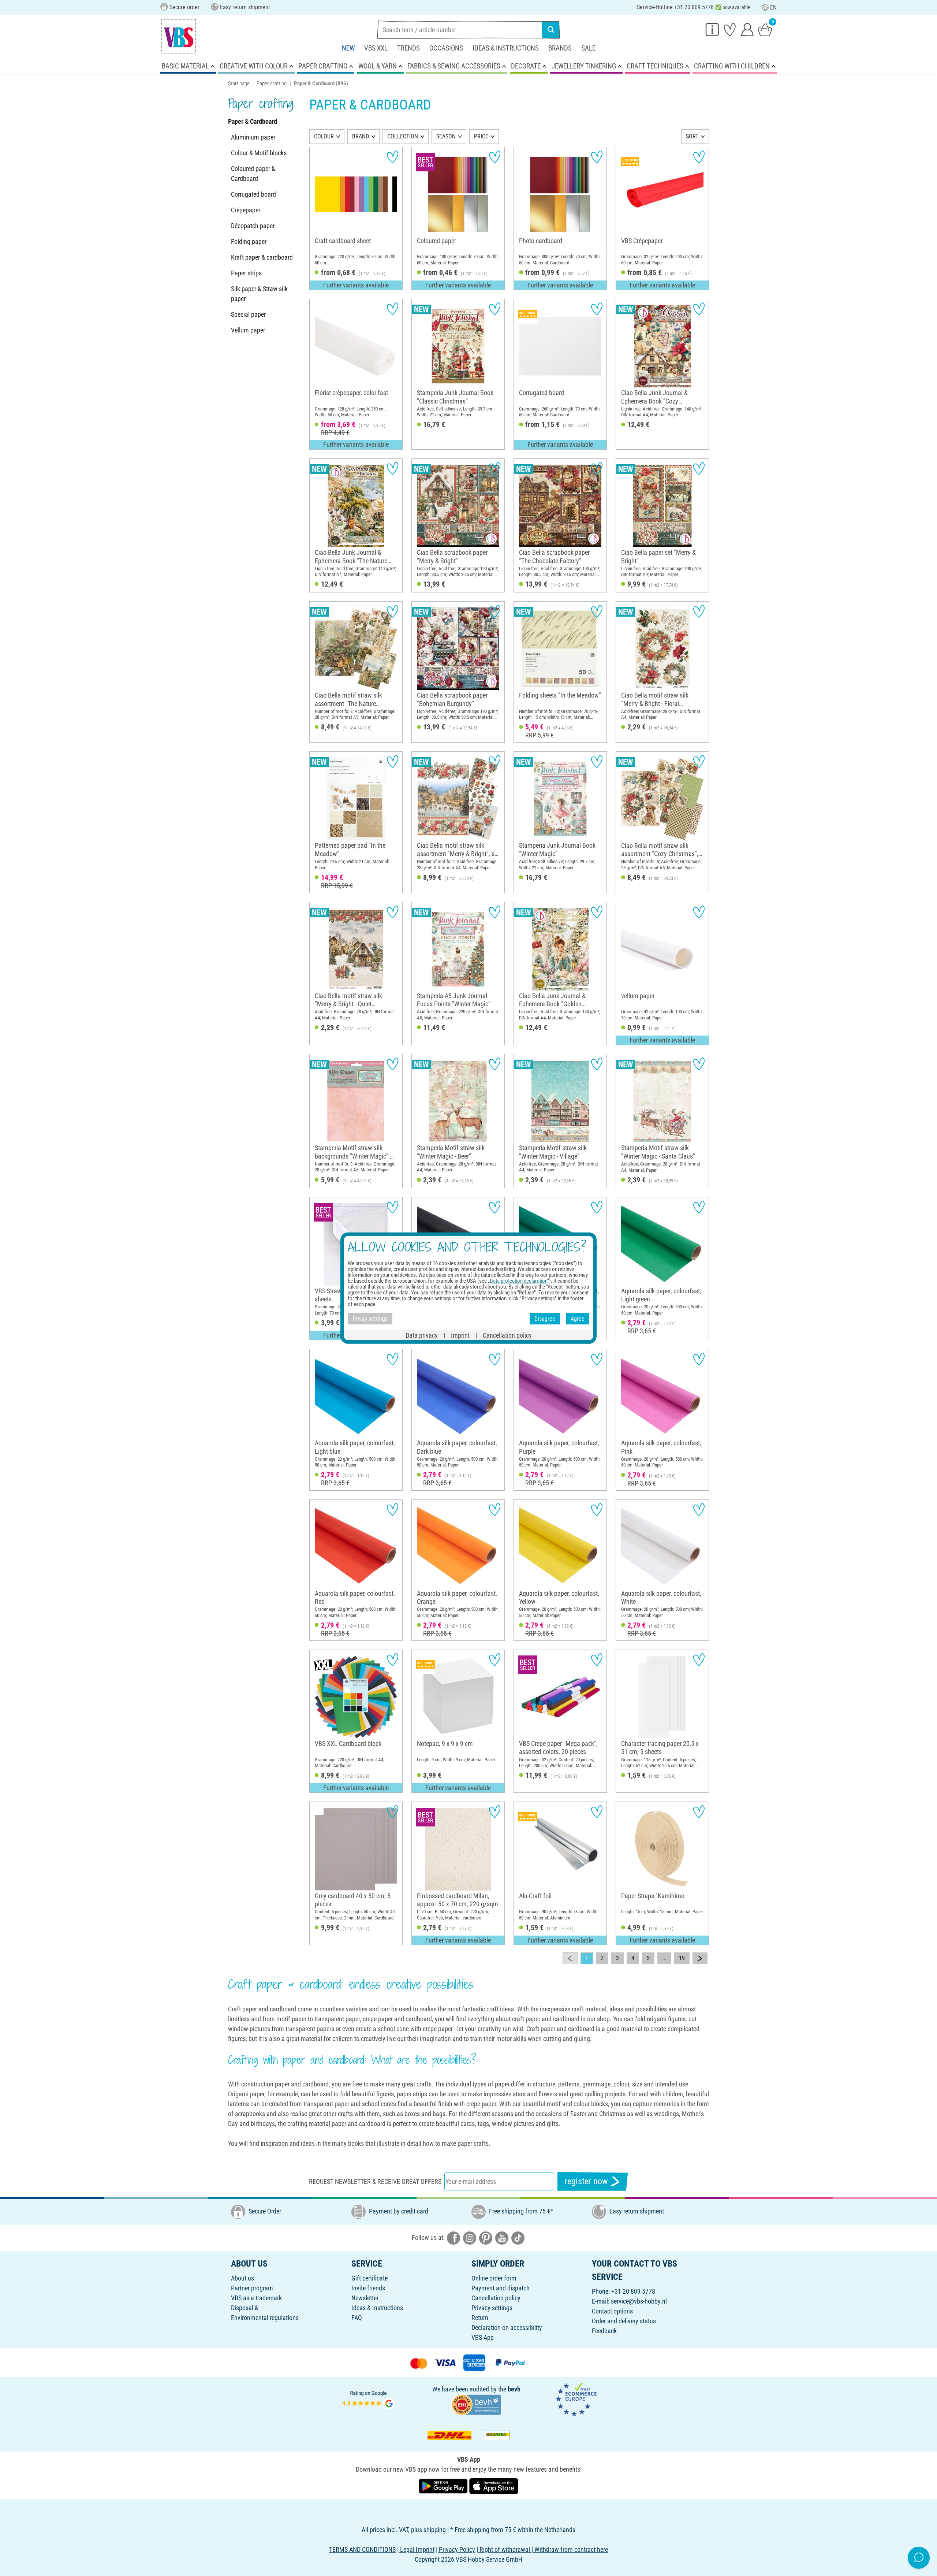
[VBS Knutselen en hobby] (179, 36)
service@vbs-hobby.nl (639, 2301)
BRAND (361, 136)
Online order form (494, 2278)
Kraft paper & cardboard (262, 257)
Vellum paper (248, 330)
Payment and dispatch (501, 2288)
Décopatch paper (253, 226)
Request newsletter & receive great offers (375, 2181)
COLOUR (324, 136)
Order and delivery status (624, 2321)
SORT (692, 136)
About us (242, 2278)
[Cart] (765, 29)
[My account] (747, 29)
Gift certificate (369, 2278)
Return (480, 2318)
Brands (560, 48)
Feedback (604, 2331)
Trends (408, 48)
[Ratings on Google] (369, 2399)
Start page (239, 83)
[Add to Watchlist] (393, 157)
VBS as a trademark (256, 2298)
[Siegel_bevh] (476, 2404)
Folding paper (249, 241)
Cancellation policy (496, 2298)
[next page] (700, 1958)
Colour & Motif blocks (259, 153)
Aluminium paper (253, 137)
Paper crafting (272, 83)
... (664, 1958)
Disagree (545, 1318)
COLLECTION (403, 136)
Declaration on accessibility (507, 2328)
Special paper (248, 314)
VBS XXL (376, 48)
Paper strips (246, 273)
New (348, 48)
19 (682, 1958)
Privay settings (370, 1318)
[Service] (712, 29)
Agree (578, 1318)
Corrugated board (253, 194)
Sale (588, 48)
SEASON (446, 136)
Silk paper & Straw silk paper (259, 294)
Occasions (446, 48)
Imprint (460, 1335)
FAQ (357, 2318)
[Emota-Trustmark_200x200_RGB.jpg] (576, 2399)
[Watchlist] (730, 29)
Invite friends (368, 2288)
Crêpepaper (246, 210)
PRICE (481, 136)
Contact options (612, 2311)
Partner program (252, 2288)
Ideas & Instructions (506, 48)
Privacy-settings (492, 2308)
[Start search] (551, 30)
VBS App (483, 2337)
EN (773, 8)
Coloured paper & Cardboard (253, 174)
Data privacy (422, 1335)
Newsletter (365, 2298)
